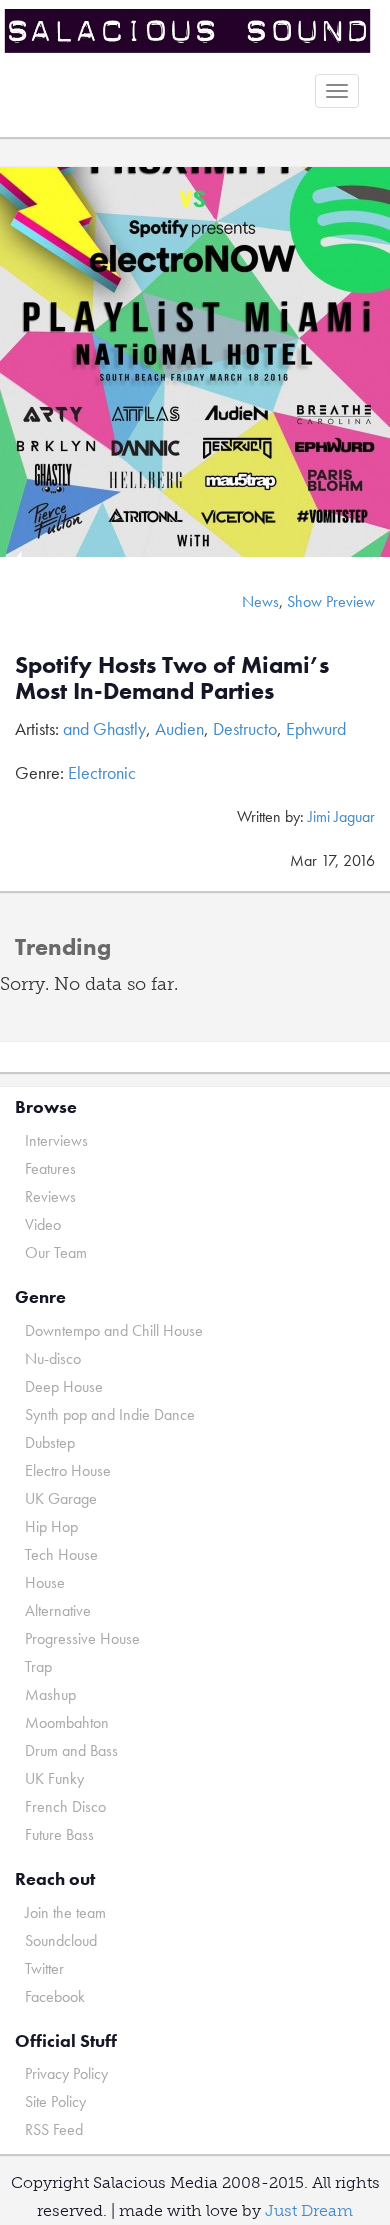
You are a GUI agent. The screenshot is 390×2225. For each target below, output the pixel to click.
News (260, 601)
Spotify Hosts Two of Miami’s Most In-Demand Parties (172, 677)
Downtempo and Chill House (114, 1330)
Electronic (102, 772)
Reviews (50, 1196)
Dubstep (50, 1442)
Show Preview (331, 601)
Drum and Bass (71, 1750)
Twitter (44, 1968)
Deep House (64, 1386)
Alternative (58, 1610)
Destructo (245, 728)
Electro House (68, 1470)
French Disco (65, 1806)
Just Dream (309, 2210)
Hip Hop (51, 1526)
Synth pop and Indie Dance (110, 1414)
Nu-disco (53, 1358)
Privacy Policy (66, 2073)
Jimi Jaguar (341, 816)
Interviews (56, 1140)
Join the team (65, 1912)
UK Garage (61, 1498)
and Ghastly (104, 728)
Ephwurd (316, 728)
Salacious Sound (187, 32)
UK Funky (54, 1778)
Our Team (56, 1252)
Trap (38, 1666)
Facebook (55, 1996)
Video (43, 1224)
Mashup (50, 1694)
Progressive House (82, 1638)
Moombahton (67, 1722)
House (45, 1582)
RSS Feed (54, 2129)
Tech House (61, 1554)
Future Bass (59, 1834)
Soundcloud (61, 1940)
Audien (179, 728)
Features (50, 1168)
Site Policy (55, 2101)
